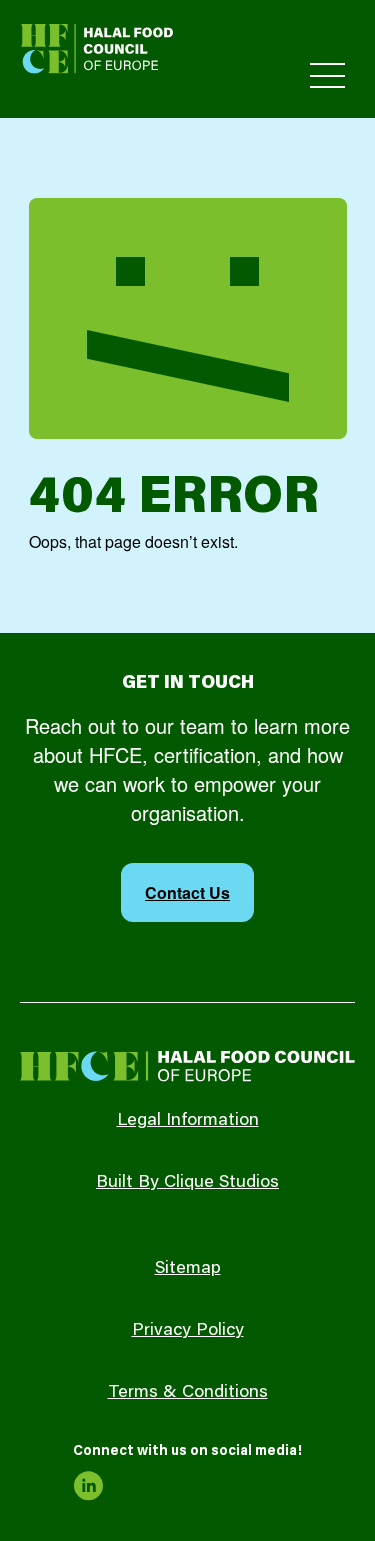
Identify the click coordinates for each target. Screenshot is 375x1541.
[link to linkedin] (88, 1486)
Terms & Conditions (188, 1393)
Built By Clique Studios (187, 1183)
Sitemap (188, 1269)
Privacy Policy (188, 1331)
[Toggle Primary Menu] (327, 75)
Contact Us (187, 892)
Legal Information (188, 1121)
